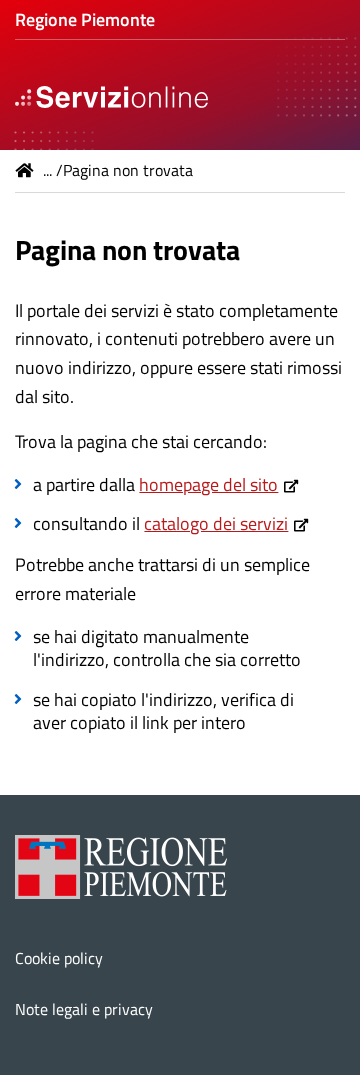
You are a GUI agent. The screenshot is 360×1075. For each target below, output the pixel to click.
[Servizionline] (111, 95)
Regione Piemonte (85, 19)
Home (25, 170)
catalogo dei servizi (216, 523)
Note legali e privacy (84, 1009)
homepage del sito (208, 484)
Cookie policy (59, 958)
